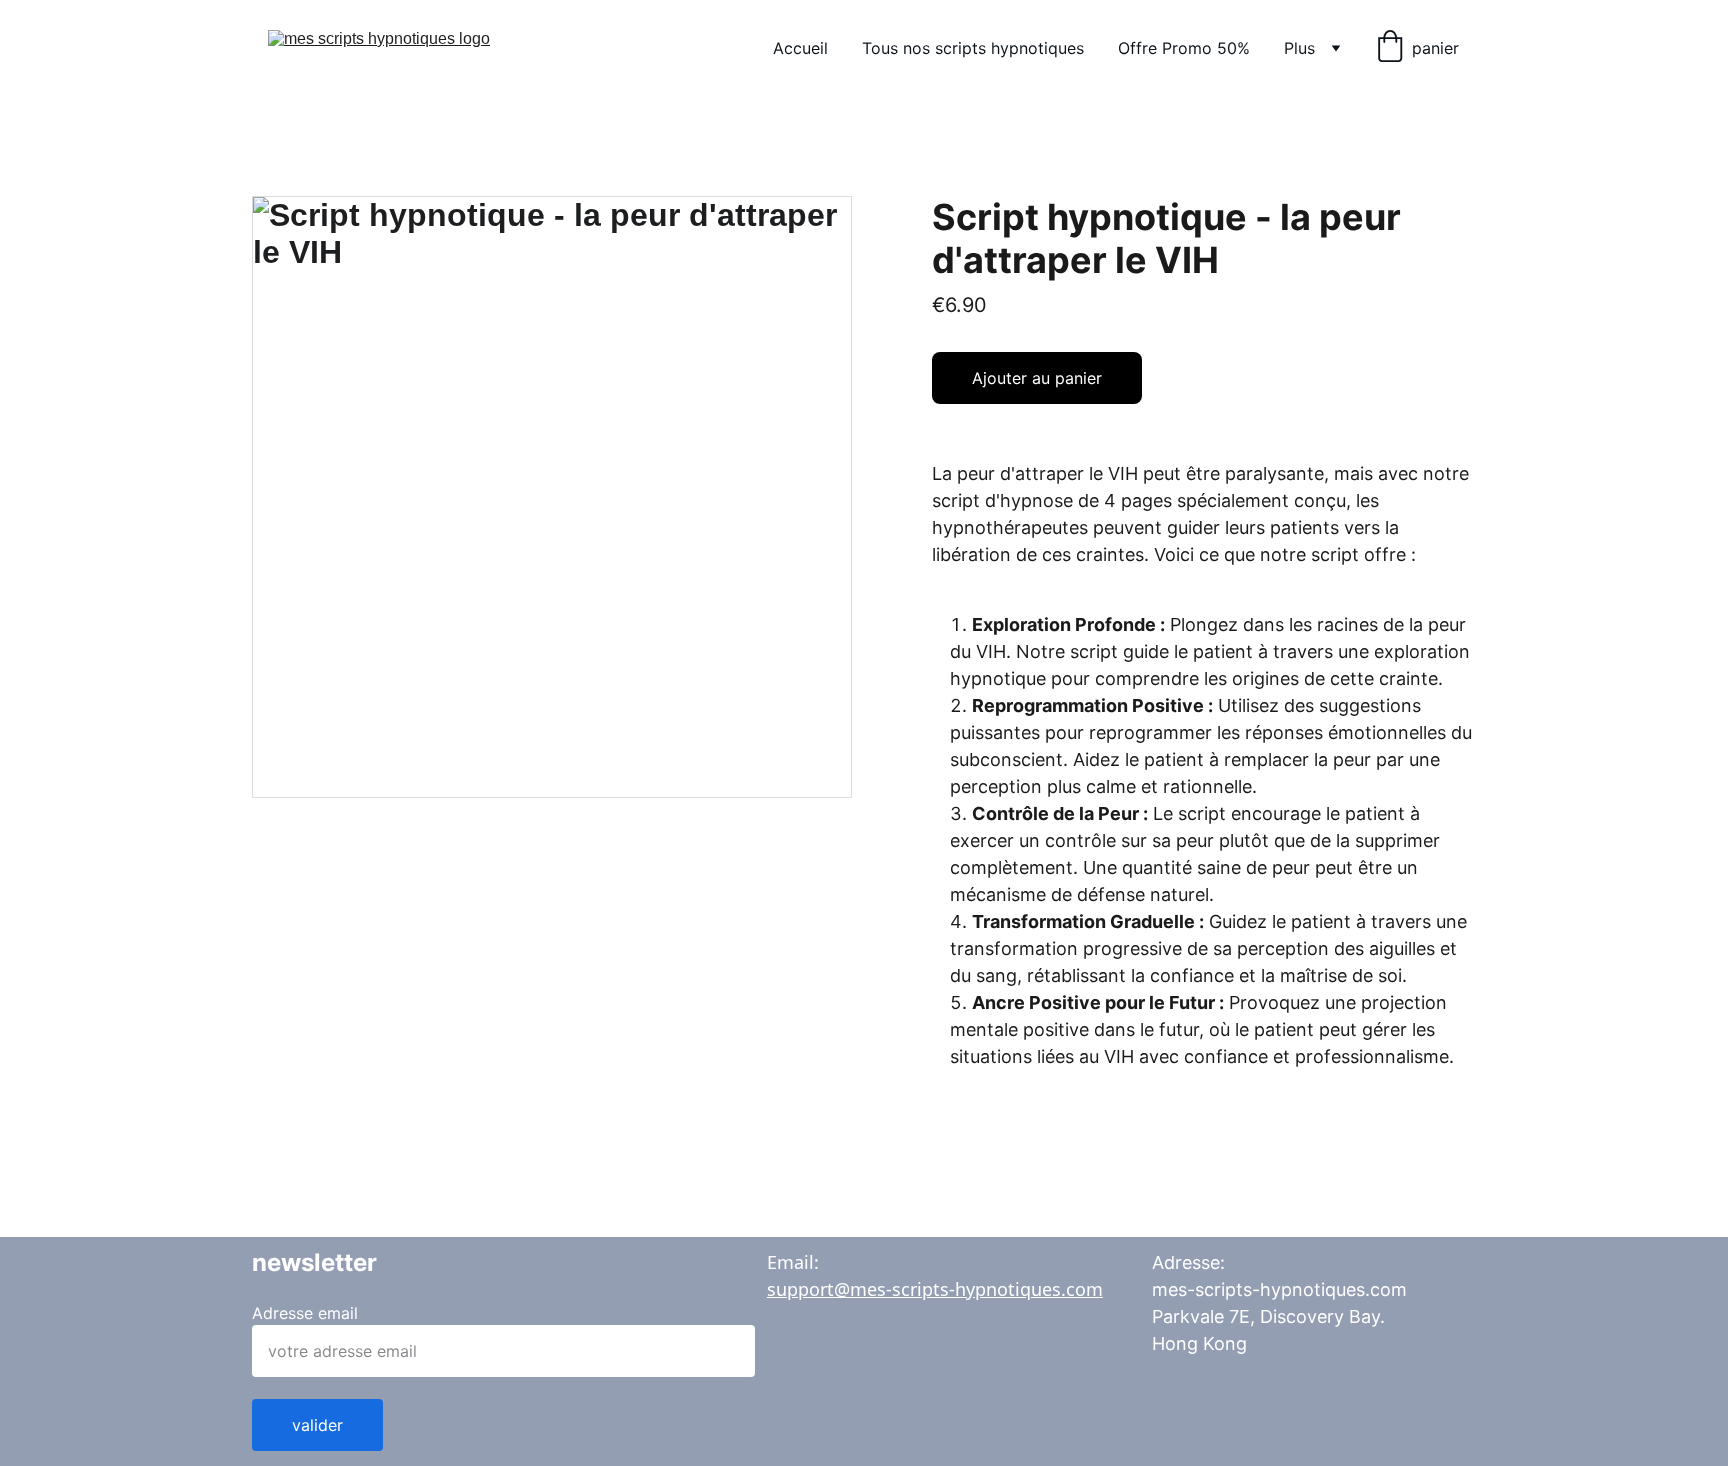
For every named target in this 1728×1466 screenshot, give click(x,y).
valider (317, 1425)
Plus (1299, 48)
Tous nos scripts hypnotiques (973, 48)
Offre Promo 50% (1184, 48)
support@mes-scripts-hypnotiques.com (935, 1289)
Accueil (800, 48)
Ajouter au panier (1037, 378)
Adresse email (305, 1313)
